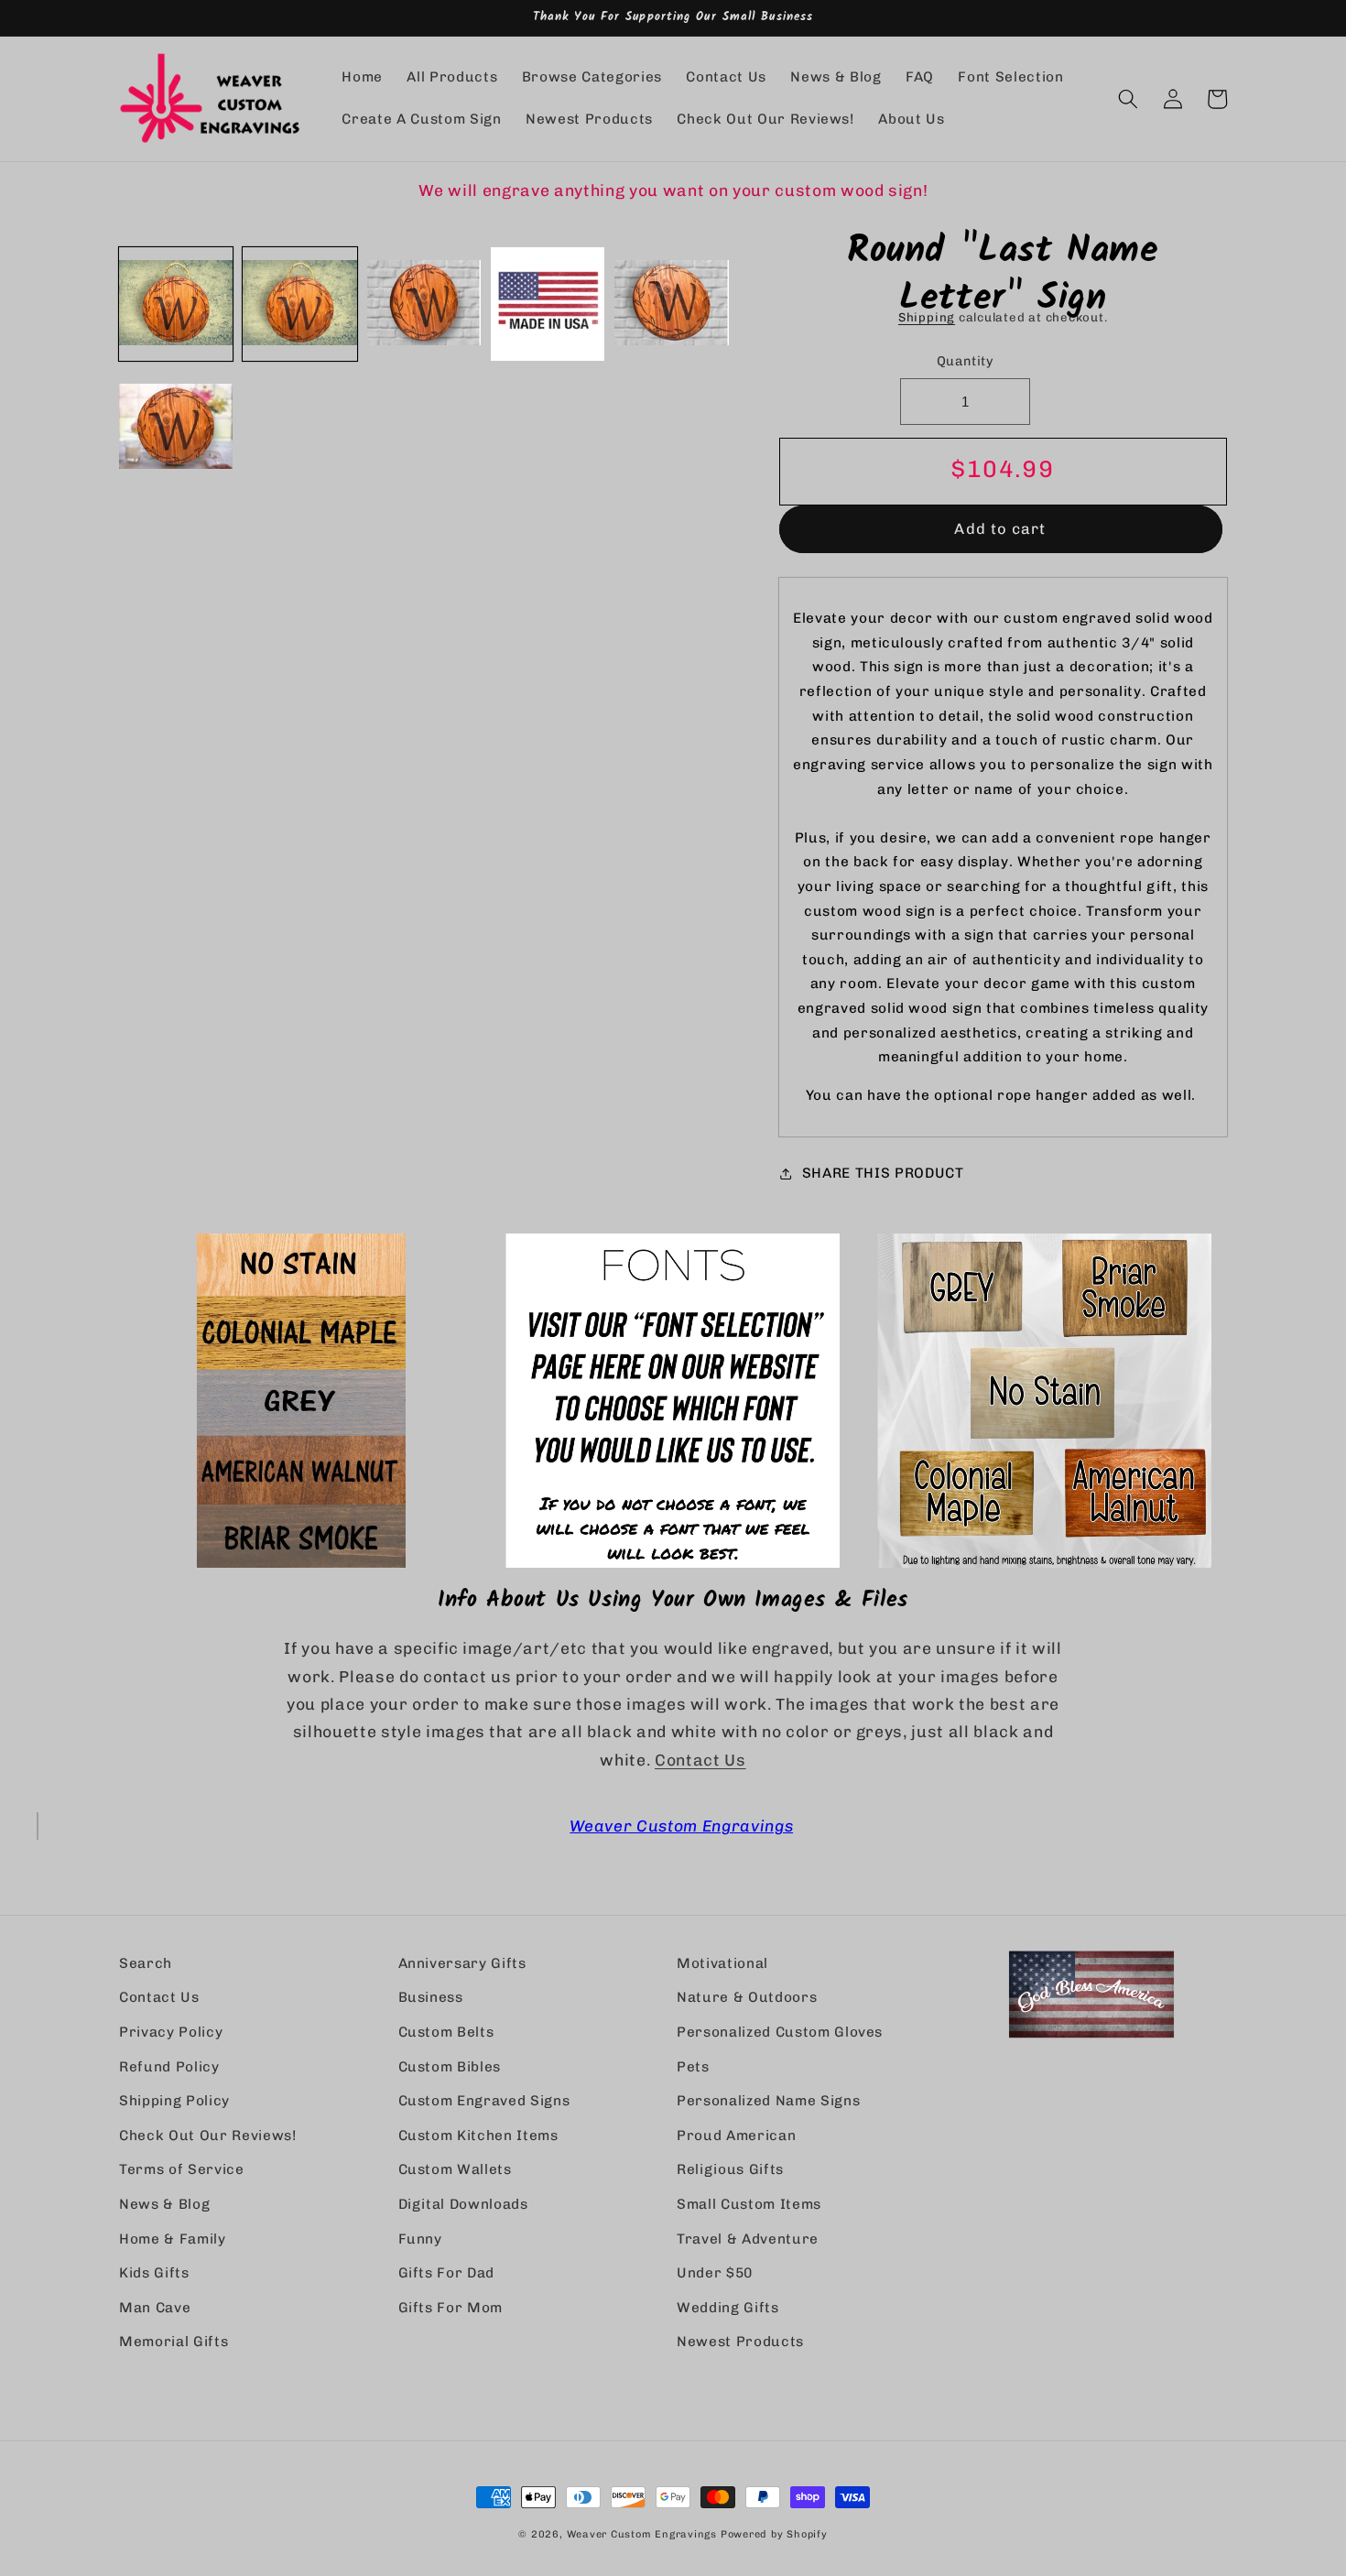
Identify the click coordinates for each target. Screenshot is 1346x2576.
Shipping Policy (174, 2101)
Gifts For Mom (451, 2308)
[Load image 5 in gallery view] (671, 304)
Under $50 (715, 2273)
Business (431, 1997)
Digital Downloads (463, 2204)
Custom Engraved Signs (484, 2101)
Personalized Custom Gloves (780, 2032)
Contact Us (700, 1760)
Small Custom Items (749, 2204)
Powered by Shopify (774, 2534)
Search (146, 1963)
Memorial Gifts (174, 2342)
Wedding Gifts (728, 2308)
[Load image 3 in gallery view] (424, 304)
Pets (693, 2067)
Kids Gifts (154, 2273)
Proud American (736, 2136)
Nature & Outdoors (747, 1997)
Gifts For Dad (447, 2273)
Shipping (927, 317)
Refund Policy (169, 2067)
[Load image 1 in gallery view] (176, 304)
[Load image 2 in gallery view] (299, 304)
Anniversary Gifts (462, 1963)
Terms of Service (182, 2169)
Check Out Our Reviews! (208, 2136)
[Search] (1128, 99)
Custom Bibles (450, 2067)
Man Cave (155, 2308)
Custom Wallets (455, 2169)
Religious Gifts (730, 2169)
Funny (420, 2239)
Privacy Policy (171, 2032)
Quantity (966, 361)
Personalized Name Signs (768, 2101)
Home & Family (173, 2239)
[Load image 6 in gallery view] (176, 428)
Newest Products (740, 2342)
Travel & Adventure (748, 2239)
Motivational (722, 1963)
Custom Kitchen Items (478, 2136)
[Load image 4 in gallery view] (548, 304)
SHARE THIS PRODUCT (883, 1173)
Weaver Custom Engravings (681, 1826)
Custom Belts (446, 2032)
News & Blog (164, 2204)
